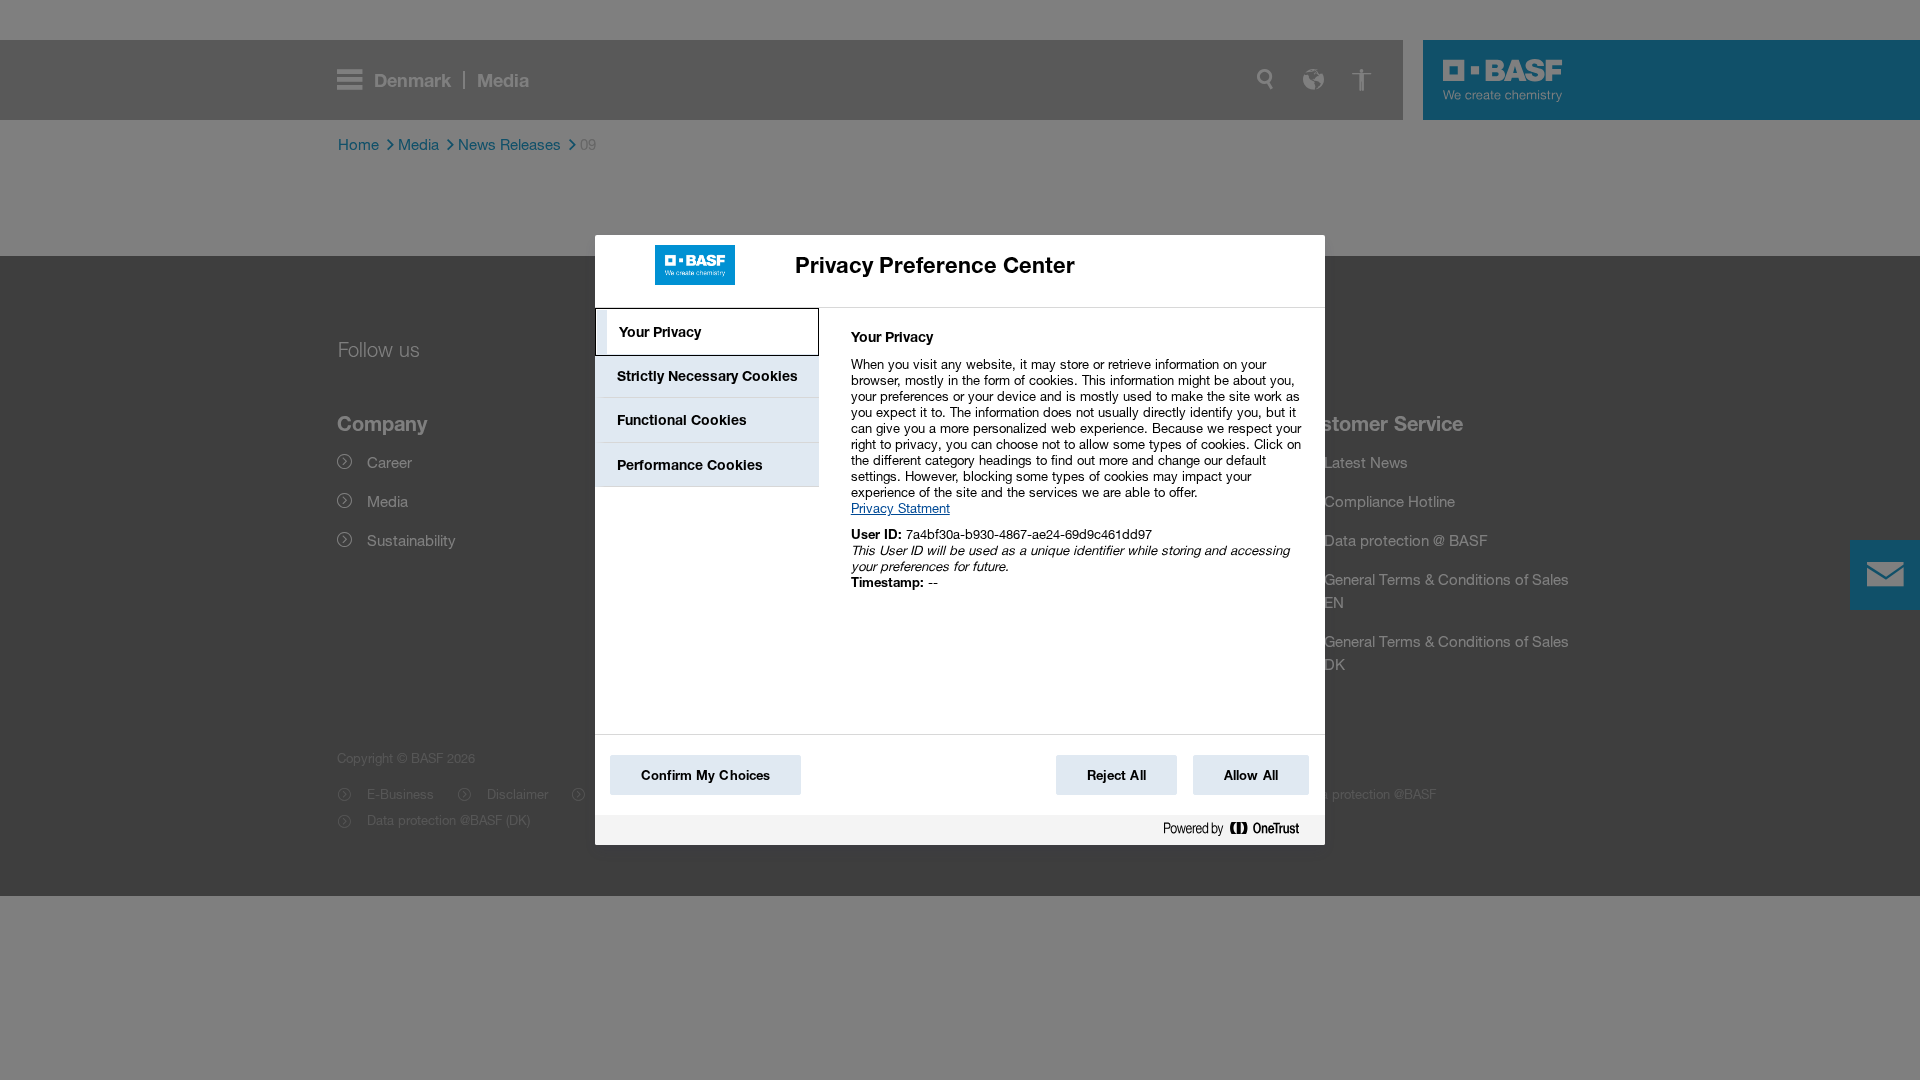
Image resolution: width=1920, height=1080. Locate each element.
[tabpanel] (1079, 470)
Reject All (1116, 775)
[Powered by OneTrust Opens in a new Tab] (1239, 832)
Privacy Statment (900, 508)
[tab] (707, 332)
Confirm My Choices (705, 775)
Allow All (1251, 775)
